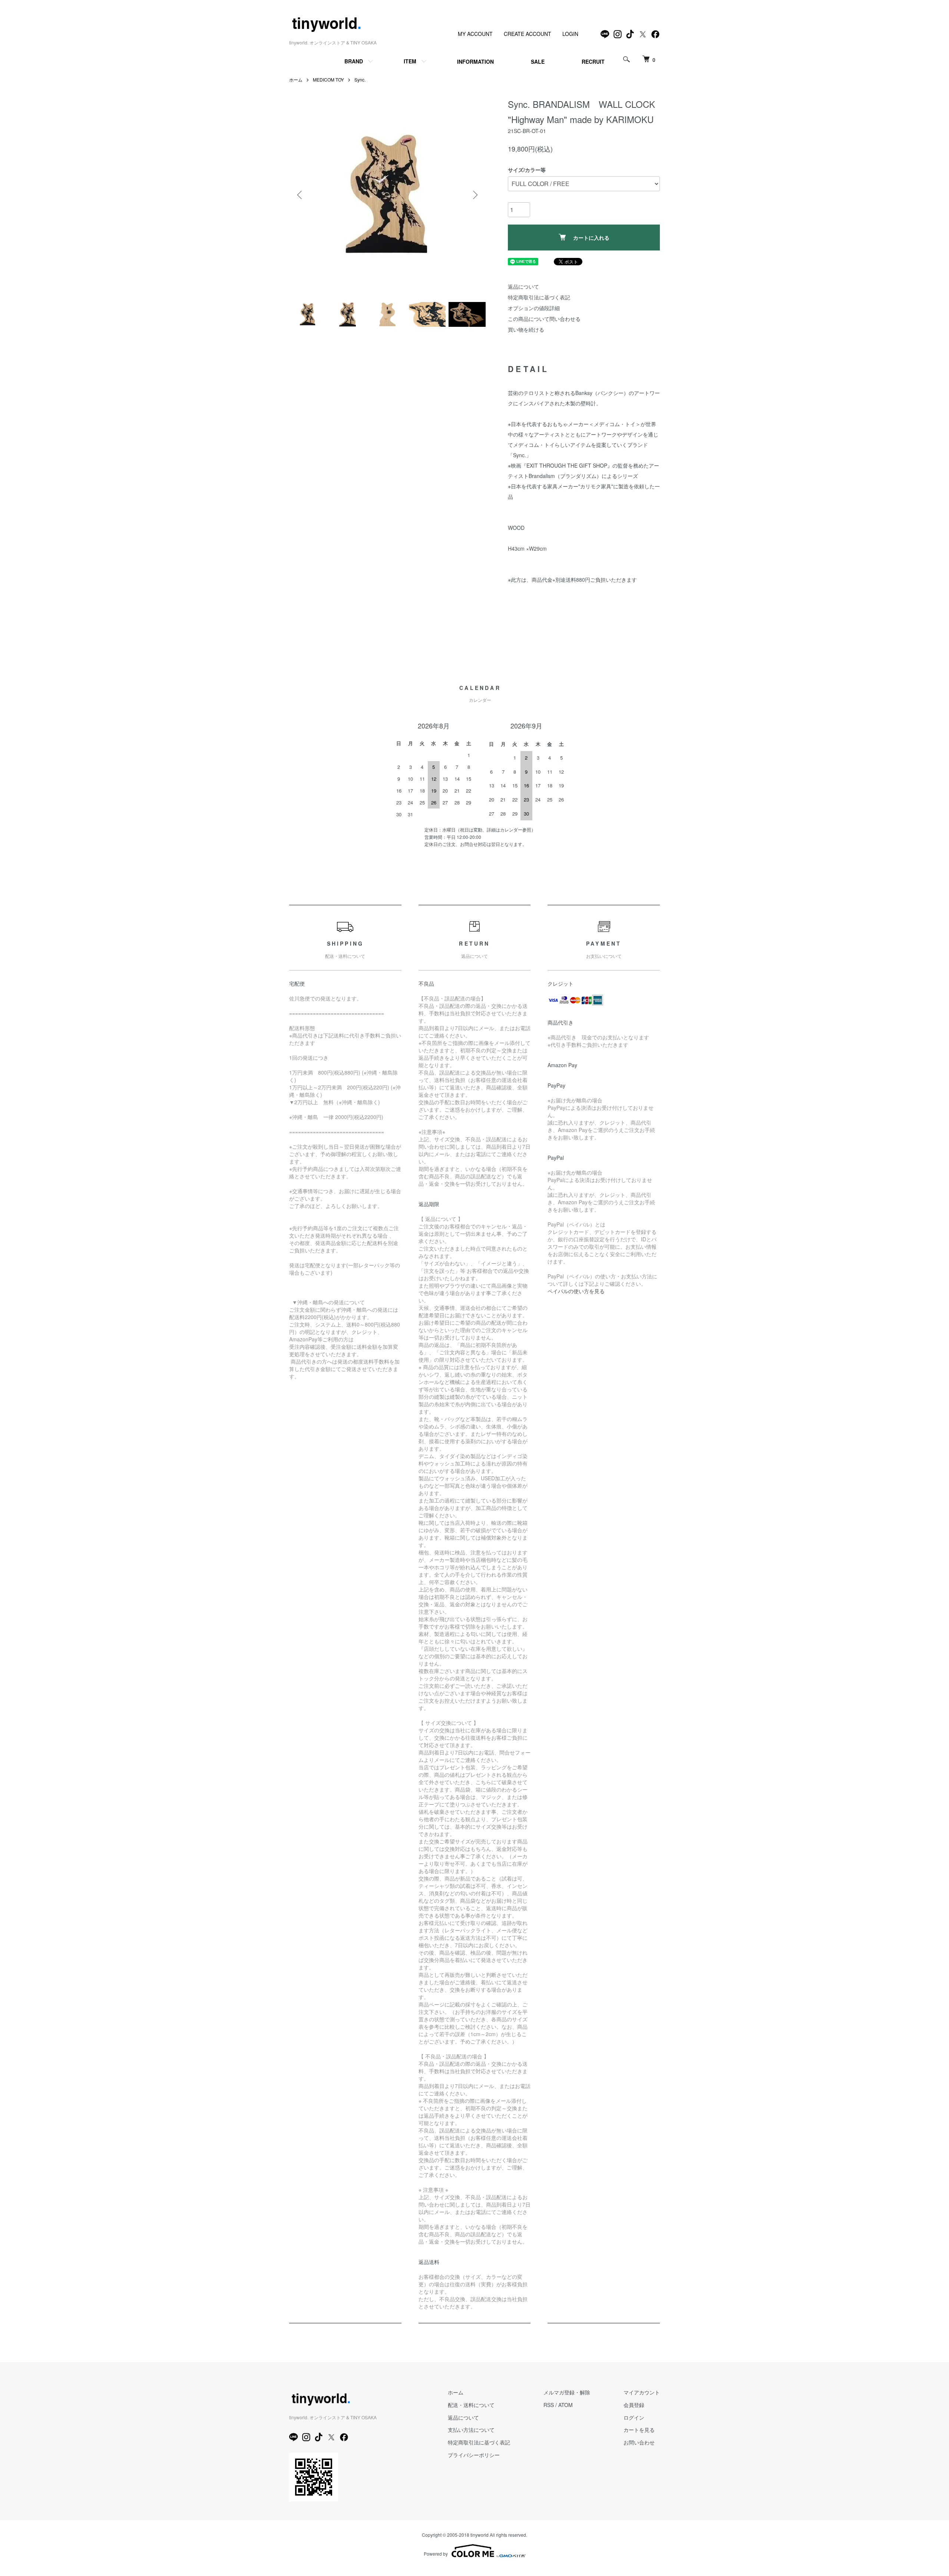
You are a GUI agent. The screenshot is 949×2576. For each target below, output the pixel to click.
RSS (549, 2405)
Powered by (436, 2554)
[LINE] (605, 34)
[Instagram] (618, 34)
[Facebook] (655, 34)
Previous (300, 195)
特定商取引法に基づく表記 (539, 297)
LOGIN (570, 34)
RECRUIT (593, 62)
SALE (538, 62)
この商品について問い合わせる (544, 319)
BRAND (354, 61)
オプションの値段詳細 (534, 308)
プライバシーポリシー (474, 2455)
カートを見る (639, 2430)
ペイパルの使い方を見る (576, 1291)
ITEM (410, 61)
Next (474, 195)
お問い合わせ (639, 2442)
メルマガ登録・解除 (567, 2392)
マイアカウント (642, 2392)
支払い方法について (471, 2430)
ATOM (566, 2405)
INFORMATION (475, 62)
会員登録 (634, 2405)
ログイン (634, 2417)
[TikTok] (630, 34)
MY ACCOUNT (475, 34)
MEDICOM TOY (328, 79)
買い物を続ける (526, 329)
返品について (523, 286)
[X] (643, 34)
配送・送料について (471, 2405)
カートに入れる (591, 238)
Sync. (360, 79)
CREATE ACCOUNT (528, 34)
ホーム (296, 79)
